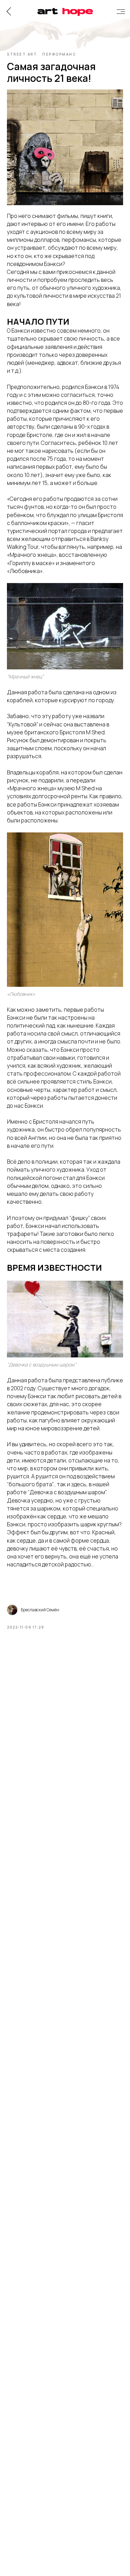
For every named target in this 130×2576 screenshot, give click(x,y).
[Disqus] (65, 1732)
